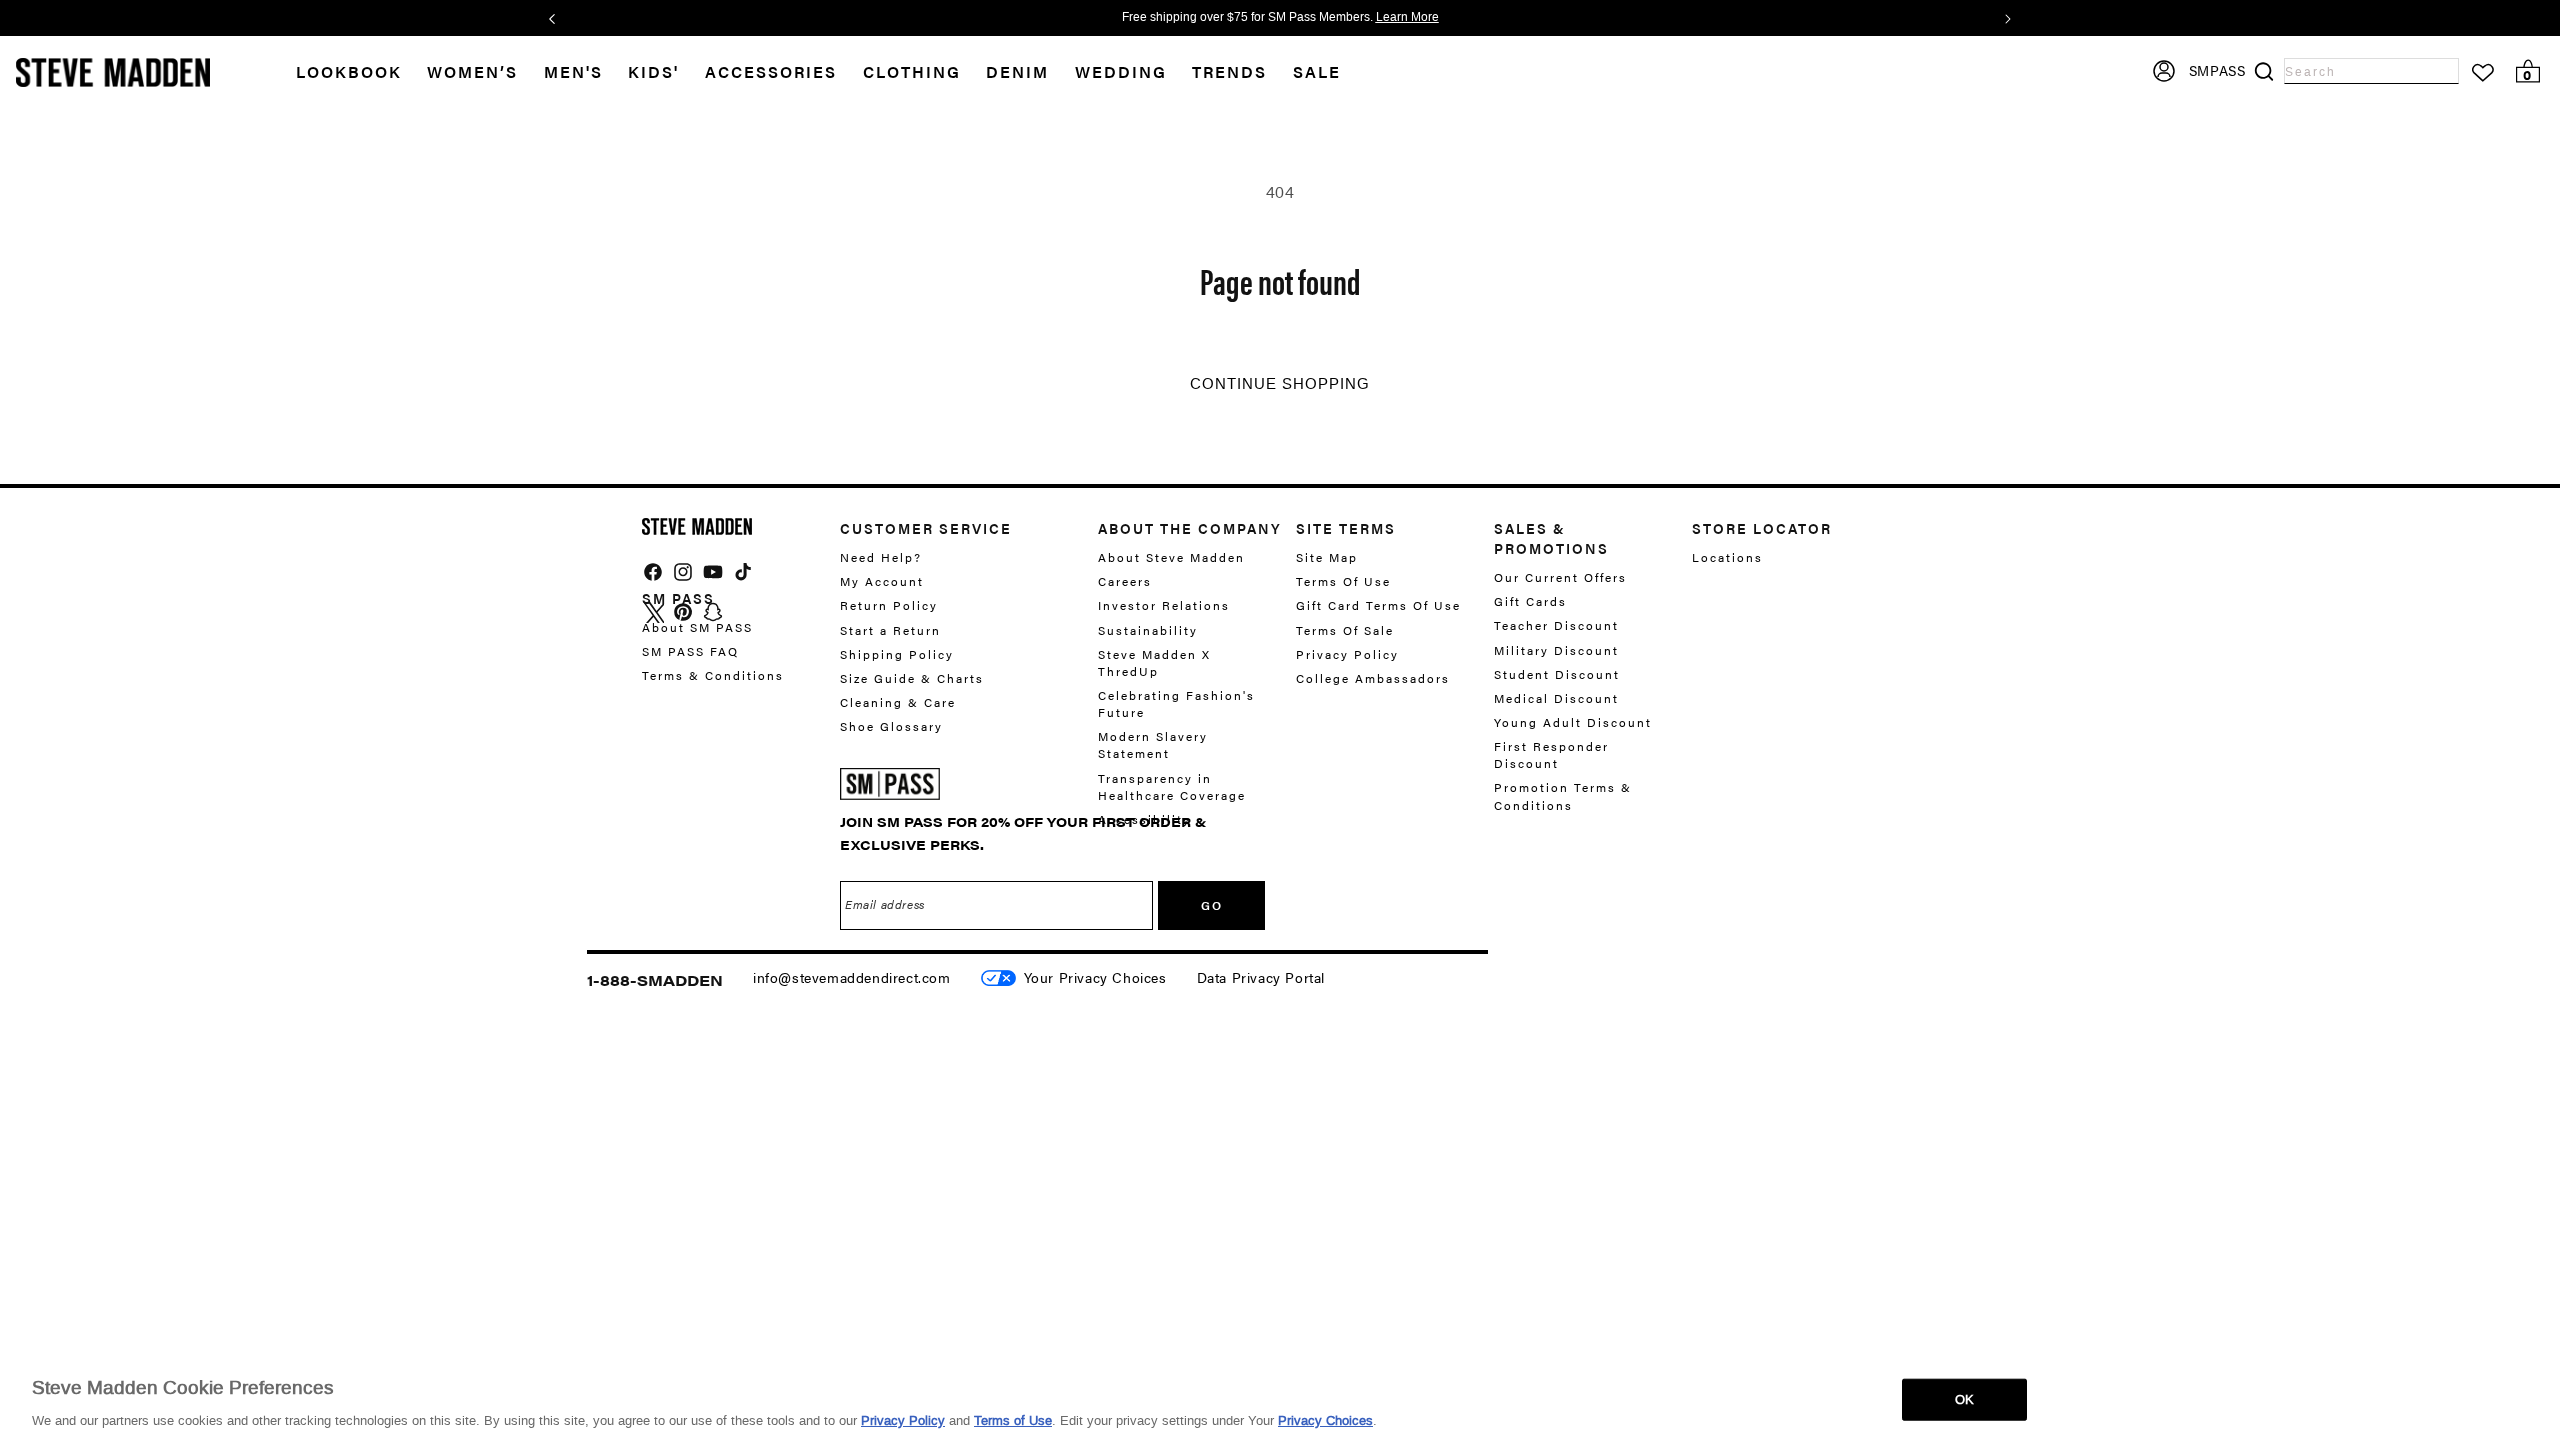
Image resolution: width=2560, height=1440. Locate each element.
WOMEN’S (472, 72)
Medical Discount (1556, 698)
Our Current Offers (1560, 577)
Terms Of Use (1343, 581)
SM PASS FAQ (690, 651)
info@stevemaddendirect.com (852, 977)
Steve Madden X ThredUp (1154, 662)
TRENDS (1229, 72)
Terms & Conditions (713, 675)
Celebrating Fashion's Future (1176, 703)
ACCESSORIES (771, 72)
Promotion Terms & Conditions (1563, 795)
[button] (485, 72)
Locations (1727, 557)
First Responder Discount (1551, 754)
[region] (1280, 1398)
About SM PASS (697, 627)
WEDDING (1121, 72)
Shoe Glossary (891, 726)
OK (1964, 1398)
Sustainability (1148, 630)
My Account (882, 581)
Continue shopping (1280, 384)
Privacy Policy (1347, 654)
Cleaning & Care (898, 702)
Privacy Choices (1325, 1419)
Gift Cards (1530, 601)
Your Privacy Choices (1095, 977)
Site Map (1327, 557)
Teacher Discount (1556, 625)
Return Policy (889, 605)
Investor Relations (1164, 605)
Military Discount (1556, 650)
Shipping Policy (897, 654)
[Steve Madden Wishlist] (2483, 73)
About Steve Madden (1171, 557)
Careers (1125, 581)
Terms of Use (1013, 1419)
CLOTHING (912, 72)
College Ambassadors (1373, 678)
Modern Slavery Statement (1153, 744)
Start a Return (890, 630)
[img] (653, 572)
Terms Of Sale (1345, 630)
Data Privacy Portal (1261, 977)
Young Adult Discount (1573, 722)
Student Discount (1557, 674)
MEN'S (573, 72)
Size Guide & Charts (912, 678)
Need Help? (881, 557)
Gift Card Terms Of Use (1378, 605)
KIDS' (653, 72)
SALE (1317, 72)
